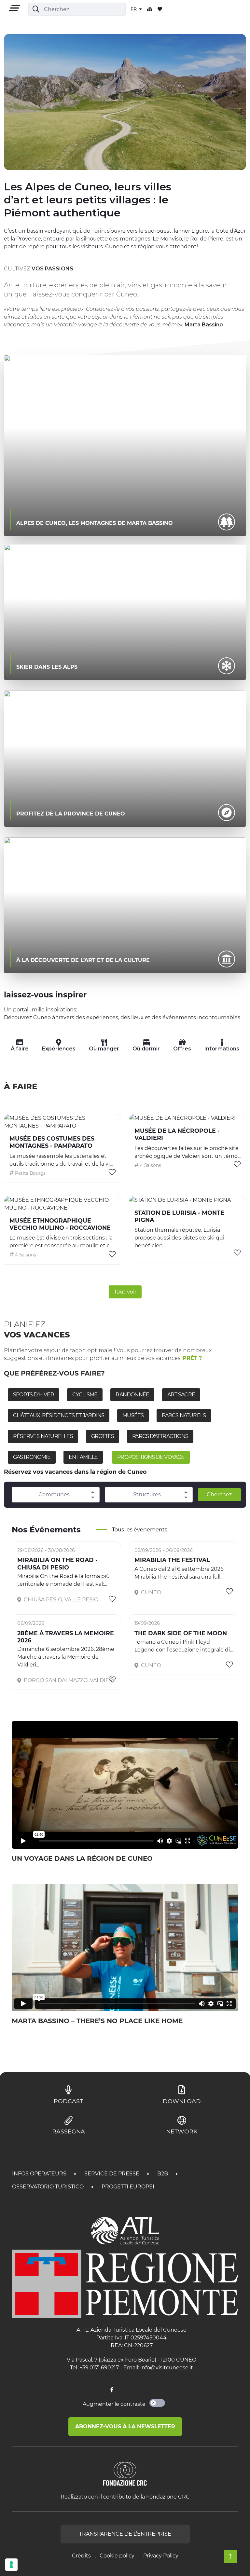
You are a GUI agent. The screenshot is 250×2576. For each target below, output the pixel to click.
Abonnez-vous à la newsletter (125, 2426)
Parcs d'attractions (160, 1436)
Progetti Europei (128, 2187)
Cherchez (219, 1494)
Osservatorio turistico (49, 2187)
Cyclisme (85, 1395)
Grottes (103, 1436)
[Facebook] (112, 2390)
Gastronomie (32, 1457)
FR (134, 9)
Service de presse (112, 2174)
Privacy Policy (161, 2556)
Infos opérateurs (40, 2174)
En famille (83, 1457)
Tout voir (125, 1292)
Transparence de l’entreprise (125, 2534)
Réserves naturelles (43, 1436)
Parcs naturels (184, 1415)
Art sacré (181, 1395)
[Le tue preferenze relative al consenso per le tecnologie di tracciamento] (11, 2565)
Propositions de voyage (151, 1457)
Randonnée (132, 1395)
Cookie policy (117, 2556)
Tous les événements (140, 1530)
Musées (133, 1415)
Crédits (81, 2556)
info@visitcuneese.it (167, 2368)
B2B (163, 2174)
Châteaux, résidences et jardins (59, 1415)
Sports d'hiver (34, 1395)
